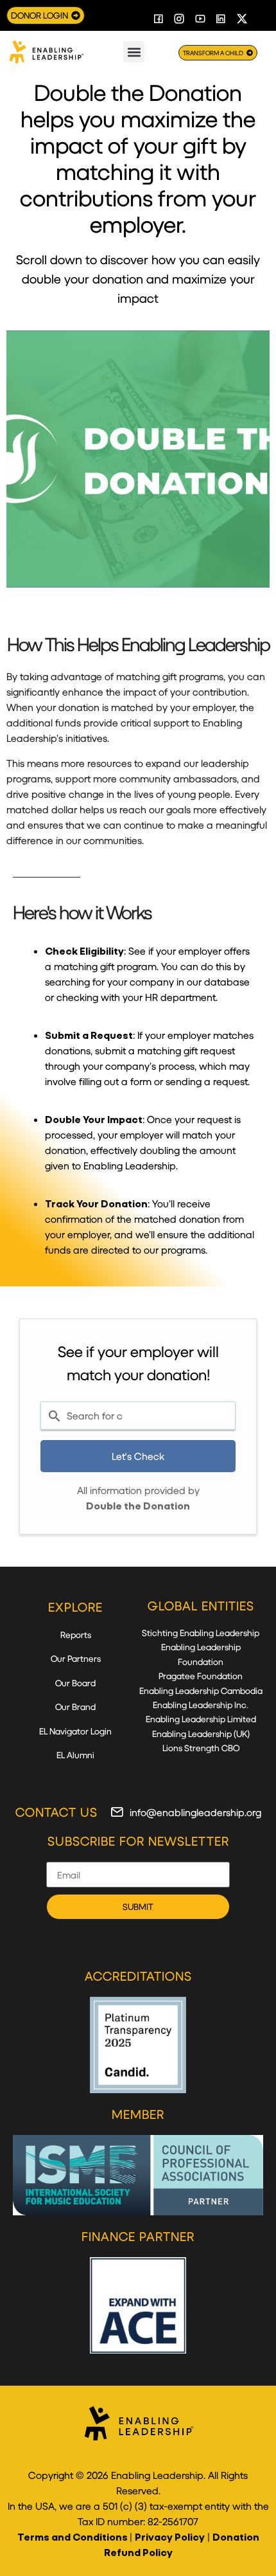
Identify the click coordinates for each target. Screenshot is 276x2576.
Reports (76, 1635)
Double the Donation (138, 1505)
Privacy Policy (170, 2536)
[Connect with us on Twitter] (242, 19)
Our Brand (75, 1707)
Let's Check (138, 1456)
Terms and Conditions (73, 2536)
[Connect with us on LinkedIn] (221, 19)
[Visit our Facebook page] (159, 19)
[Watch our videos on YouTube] (200, 19)
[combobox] (138, 1416)
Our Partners (76, 1658)
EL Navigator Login (75, 1731)
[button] (134, 52)
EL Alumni (75, 1755)
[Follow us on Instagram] (180, 19)
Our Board (75, 1683)
